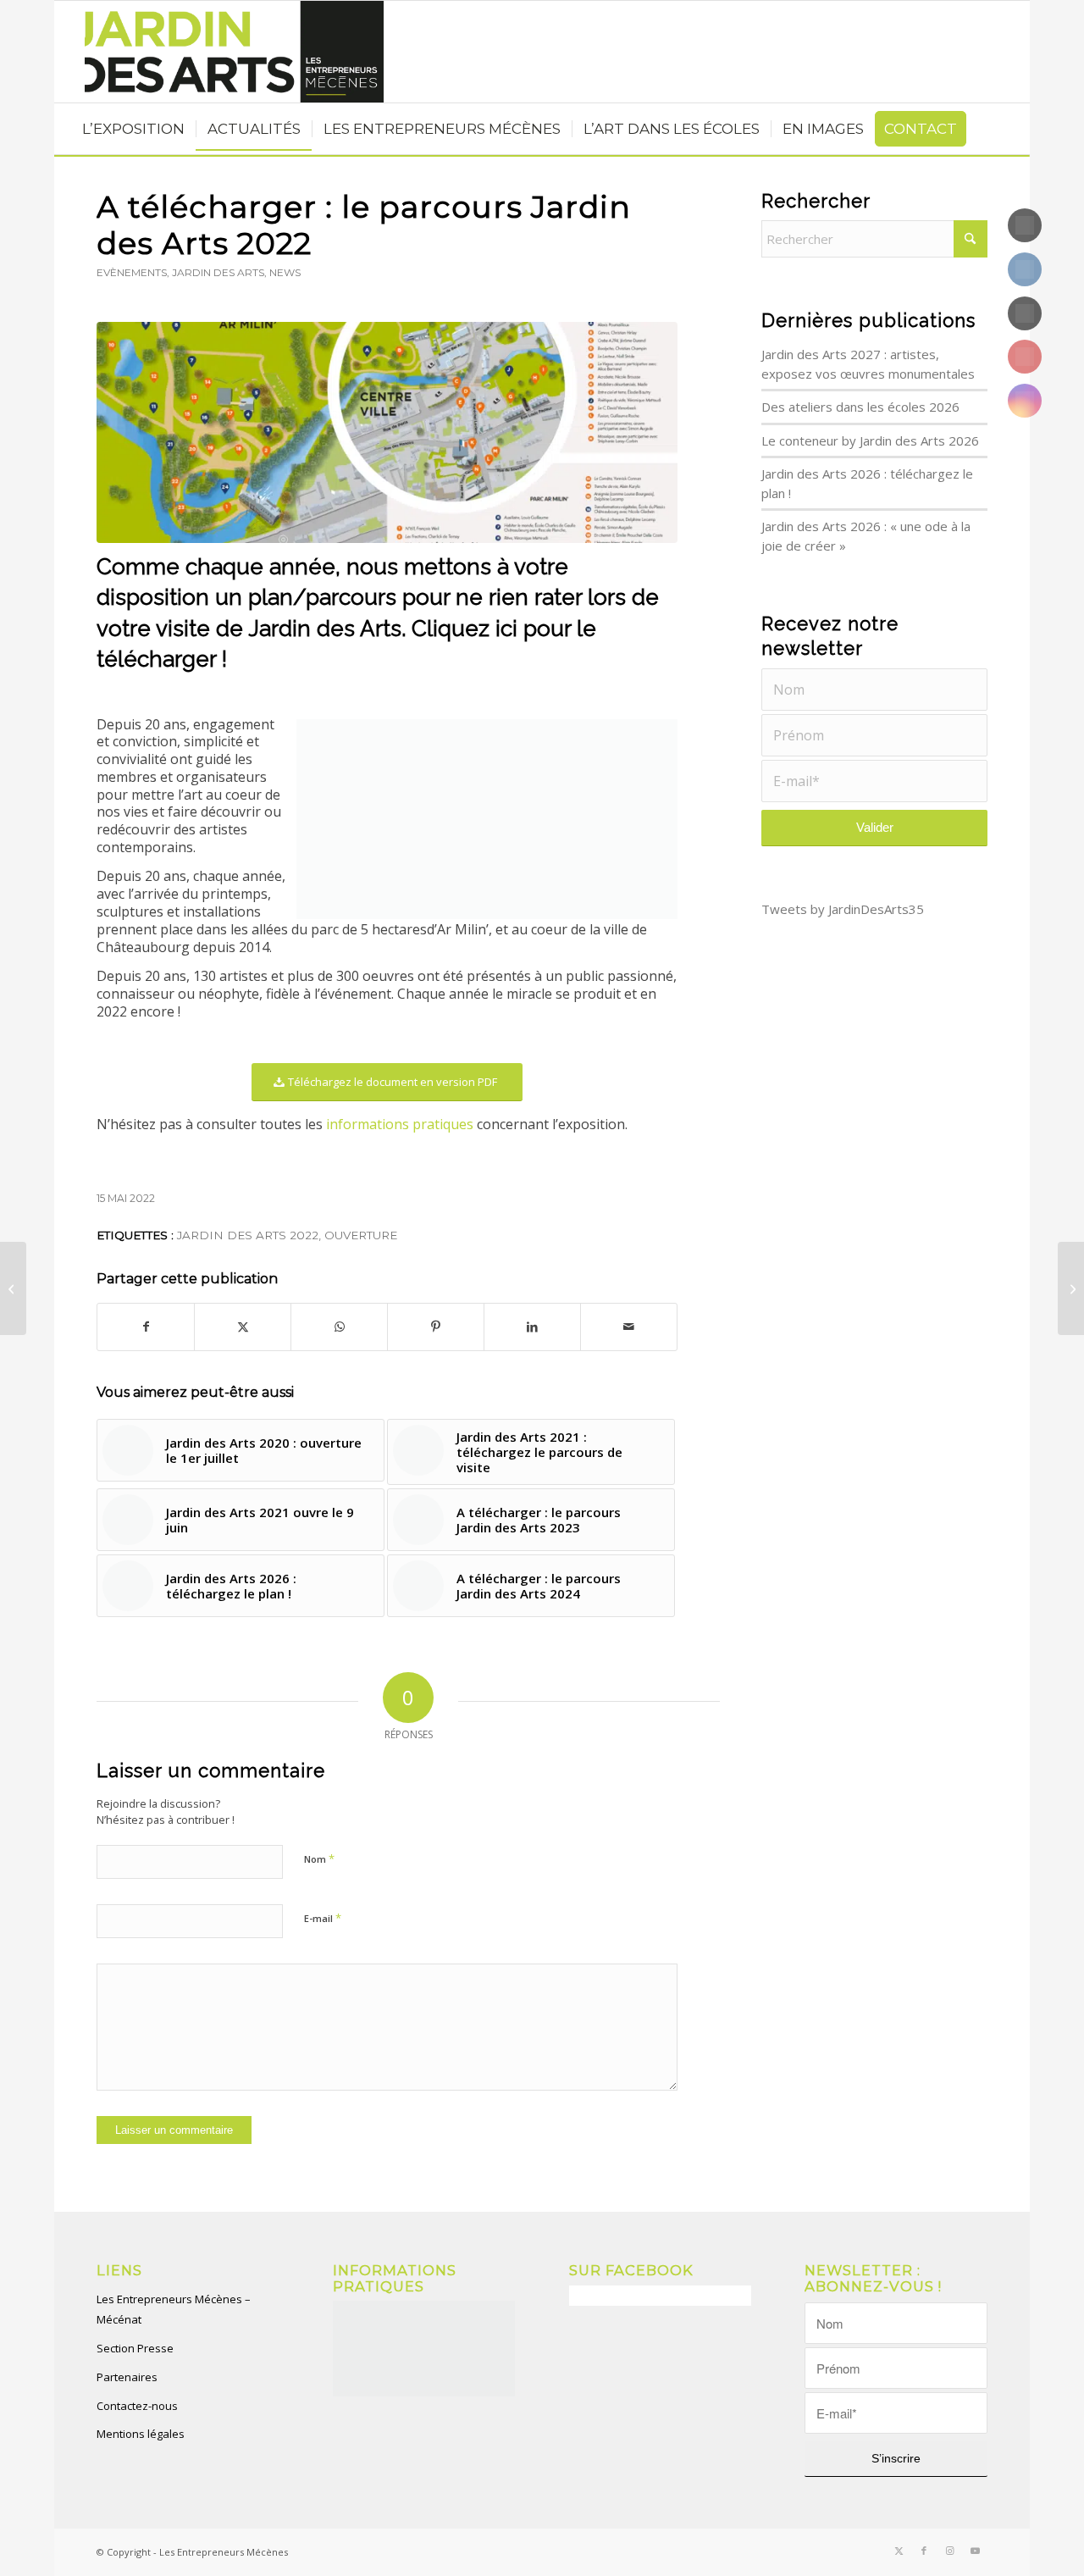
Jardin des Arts (218, 272)
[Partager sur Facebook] (146, 1327)
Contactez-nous (137, 2406)
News (285, 272)
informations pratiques (400, 1124)
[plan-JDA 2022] (387, 432)
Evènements (132, 272)
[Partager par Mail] (629, 1327)
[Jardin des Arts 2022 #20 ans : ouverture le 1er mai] (13, 1288)
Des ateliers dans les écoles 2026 (860, 407)
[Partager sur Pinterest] (436, 1327)
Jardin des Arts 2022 (248, 1235)
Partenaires (127, 2377)
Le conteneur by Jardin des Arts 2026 (870, 440)
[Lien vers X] (899, 2551)
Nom (319, 1859)
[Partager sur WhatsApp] (339, 1327)
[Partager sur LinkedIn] (532, 1327)
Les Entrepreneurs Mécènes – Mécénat (174, 2310)
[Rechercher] (74, 52)
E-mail (323, 1918)
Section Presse (135, 2348)
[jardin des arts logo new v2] (223, 52)
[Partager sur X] (243, 1327)
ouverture (361, 1235)
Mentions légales (141, 2434)
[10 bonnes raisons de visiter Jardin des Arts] (1071, 1288)
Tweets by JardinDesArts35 (843, 909)
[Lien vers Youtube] (975, 2551)
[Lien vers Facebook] (924, 2551)
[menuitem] (74, 52)
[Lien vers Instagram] (949, 2551)
